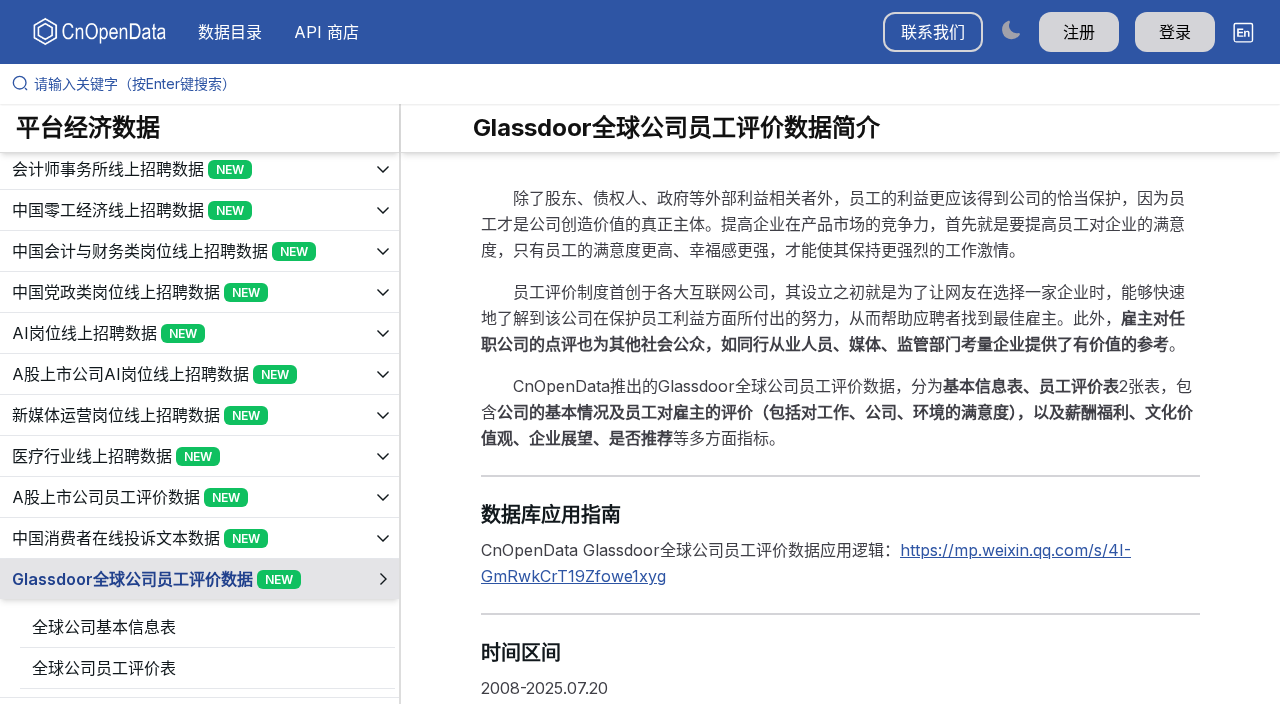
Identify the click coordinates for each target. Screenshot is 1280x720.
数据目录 (230, 32)
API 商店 (326, 32)
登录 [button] (1175, 32)
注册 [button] (1079, 32)
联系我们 (933, 32)
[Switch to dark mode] (1011, 29)
